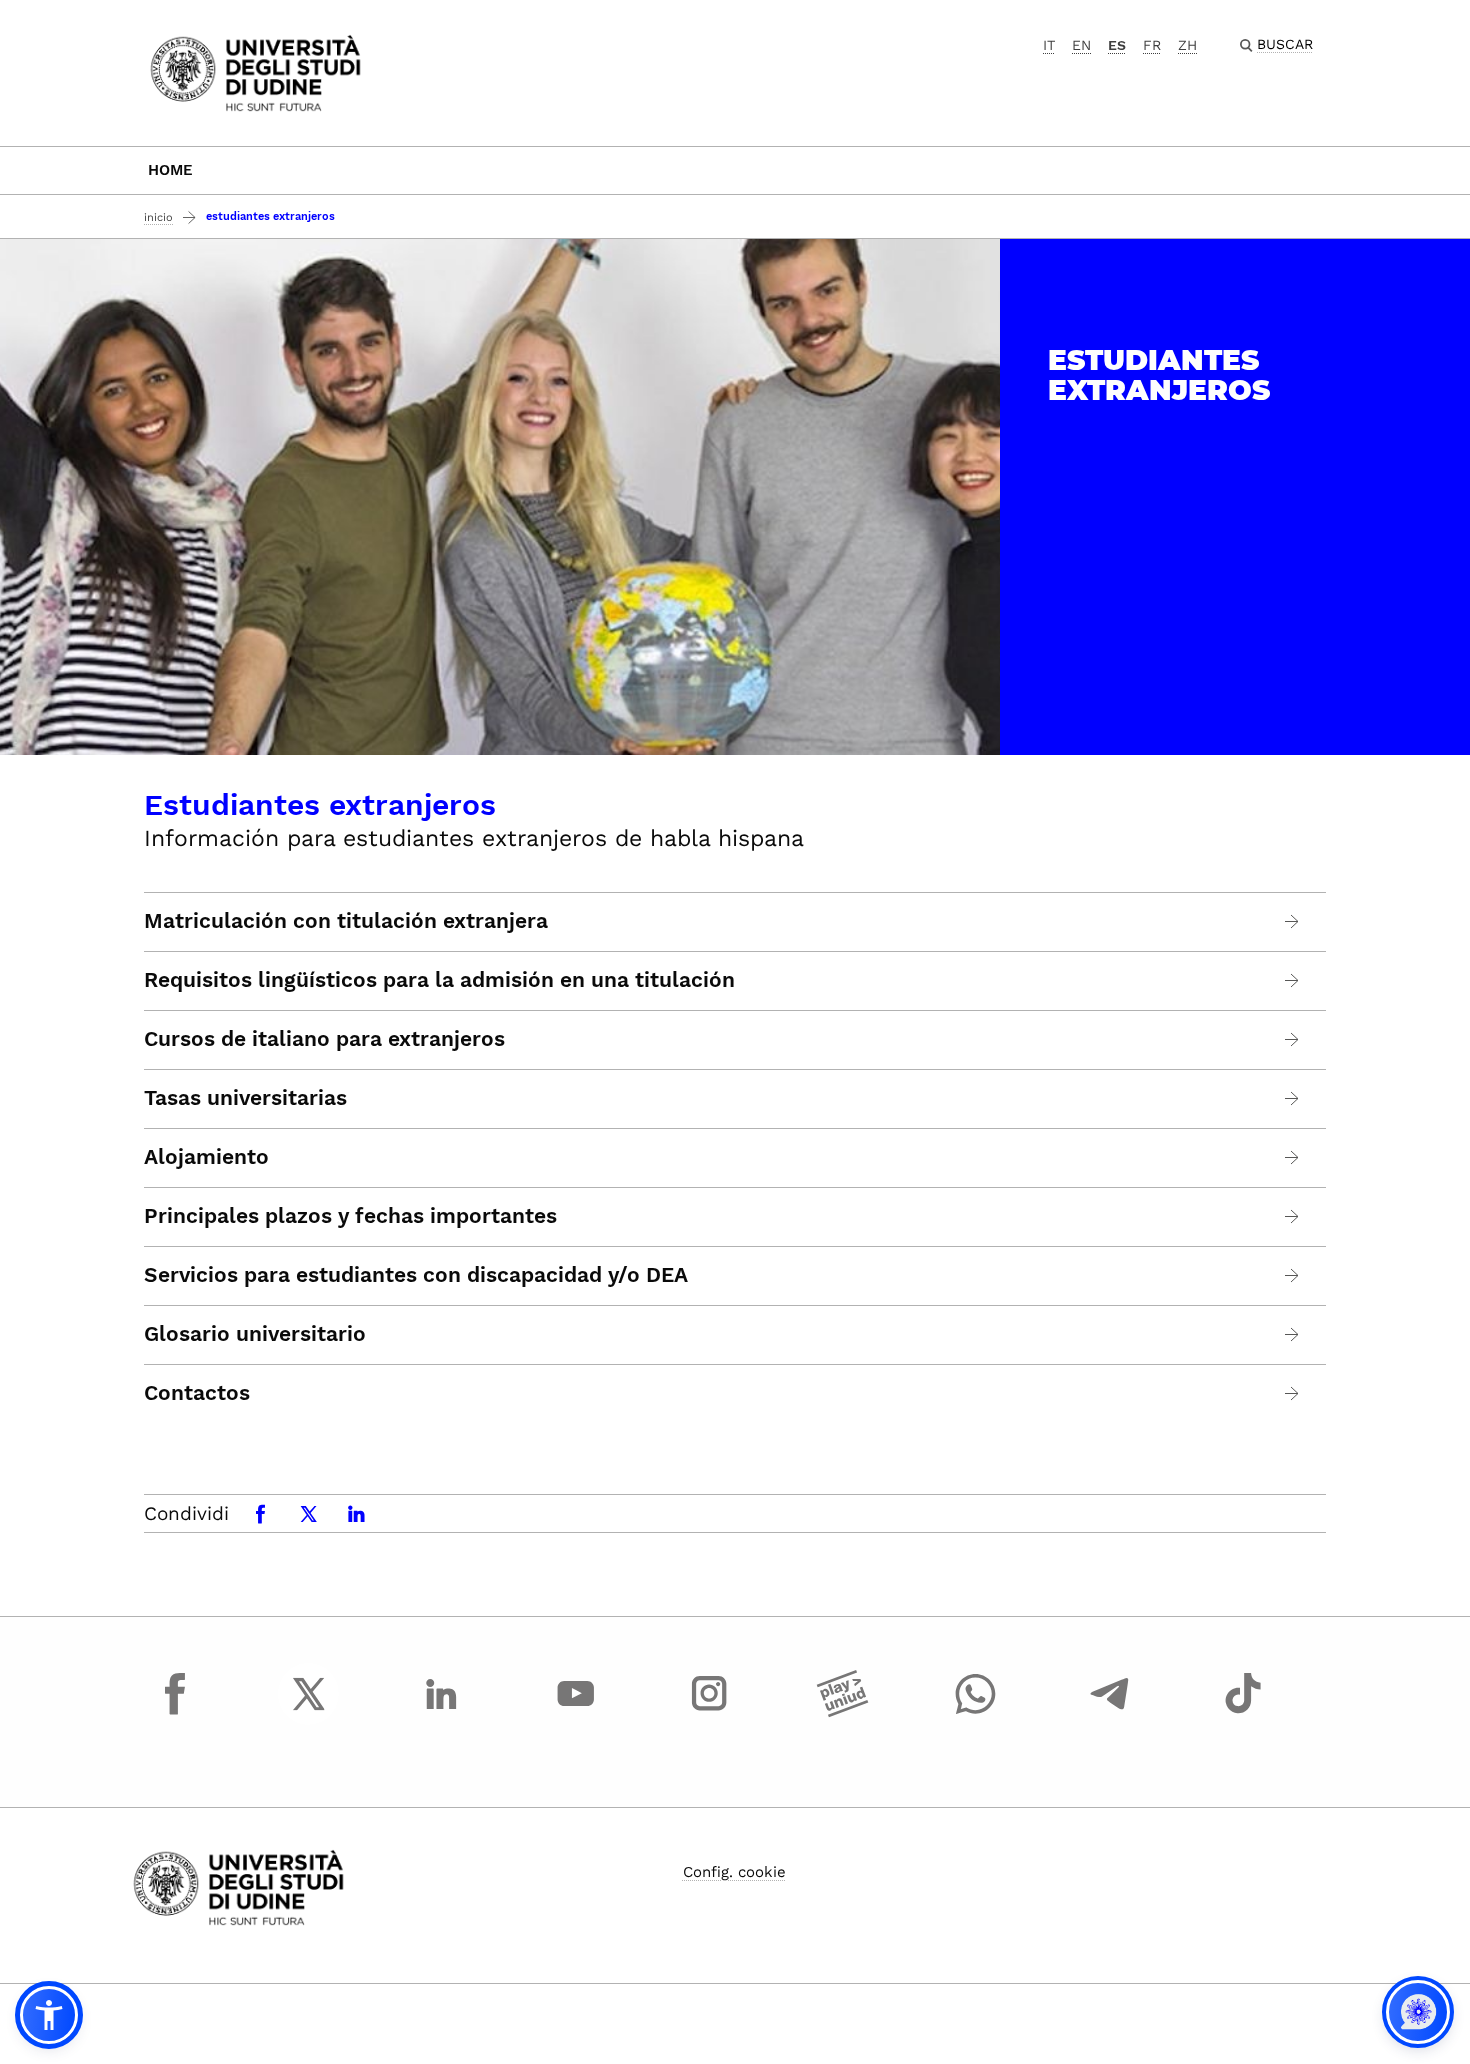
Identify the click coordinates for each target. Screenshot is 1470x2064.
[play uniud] (843, 1712)
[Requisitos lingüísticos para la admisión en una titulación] (1292, 980)
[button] (49, 2015)
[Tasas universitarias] (1292, 1098)
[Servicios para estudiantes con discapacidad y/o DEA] (1292, 1275)
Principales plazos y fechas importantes (350, 1216)
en (1081, 45)
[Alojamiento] (1292, 1157)
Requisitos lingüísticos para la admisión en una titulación (439, 980)
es (1117, 45)
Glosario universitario (255, 1334)
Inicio (158, 217)
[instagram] (709, 1712)
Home (170, 170)
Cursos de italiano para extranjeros (324, 1039)
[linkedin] (442, 1712)
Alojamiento (206, 1157)
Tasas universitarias (245, 1098)
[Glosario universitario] (1292, 1334)
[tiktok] (1243, 1712)
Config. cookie (734, 1872)
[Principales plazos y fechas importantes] (1292, 1216)
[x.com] (309, 1712)
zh (1187, 45)
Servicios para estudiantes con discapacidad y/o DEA (416, 1275)
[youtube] (576, 1712)
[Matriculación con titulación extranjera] (1292, 921)
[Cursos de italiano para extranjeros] (1292, 1039)
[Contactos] (1292, 1393)
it (1049, 45)
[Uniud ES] (255, 71)
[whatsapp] (976, 1712)
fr (1152, 45)
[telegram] (1110, 1712)
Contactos (197, 1393)
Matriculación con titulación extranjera (346, 921)
